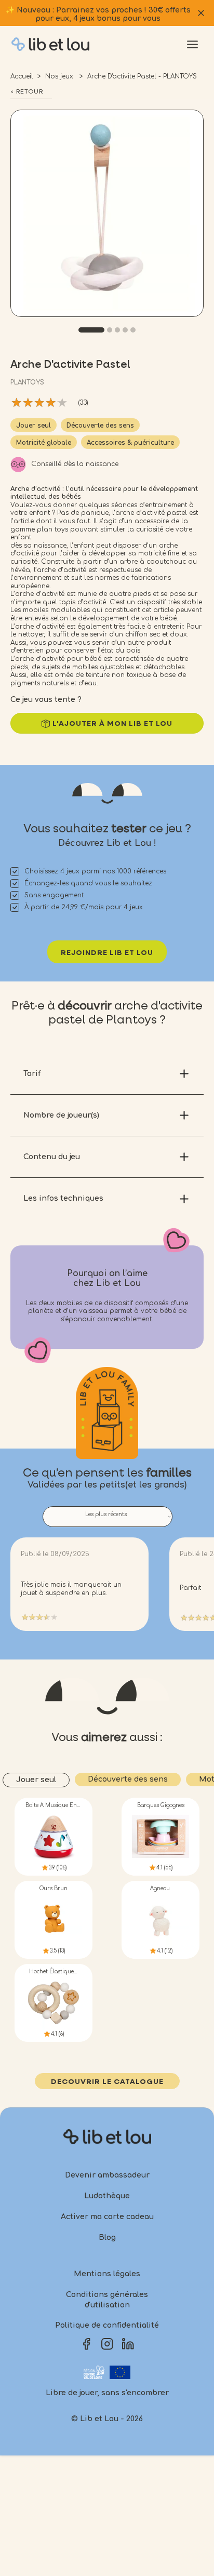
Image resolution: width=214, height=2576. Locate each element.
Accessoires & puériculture (130, 443)
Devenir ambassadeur (107, 2175)
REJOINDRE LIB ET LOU (107, 953)
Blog (107, 2238)
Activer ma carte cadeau (107, 2217)
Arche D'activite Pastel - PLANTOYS (142, 76)
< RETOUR (27, 92)
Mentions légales (107, 2274)
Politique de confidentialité (107, 2325)
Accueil (22, 76)
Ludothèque (107, 2196)
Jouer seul (34, 426)
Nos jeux (60, 76)
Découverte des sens (100, 426)
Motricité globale (44, 443)
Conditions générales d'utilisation (107, 2300)
